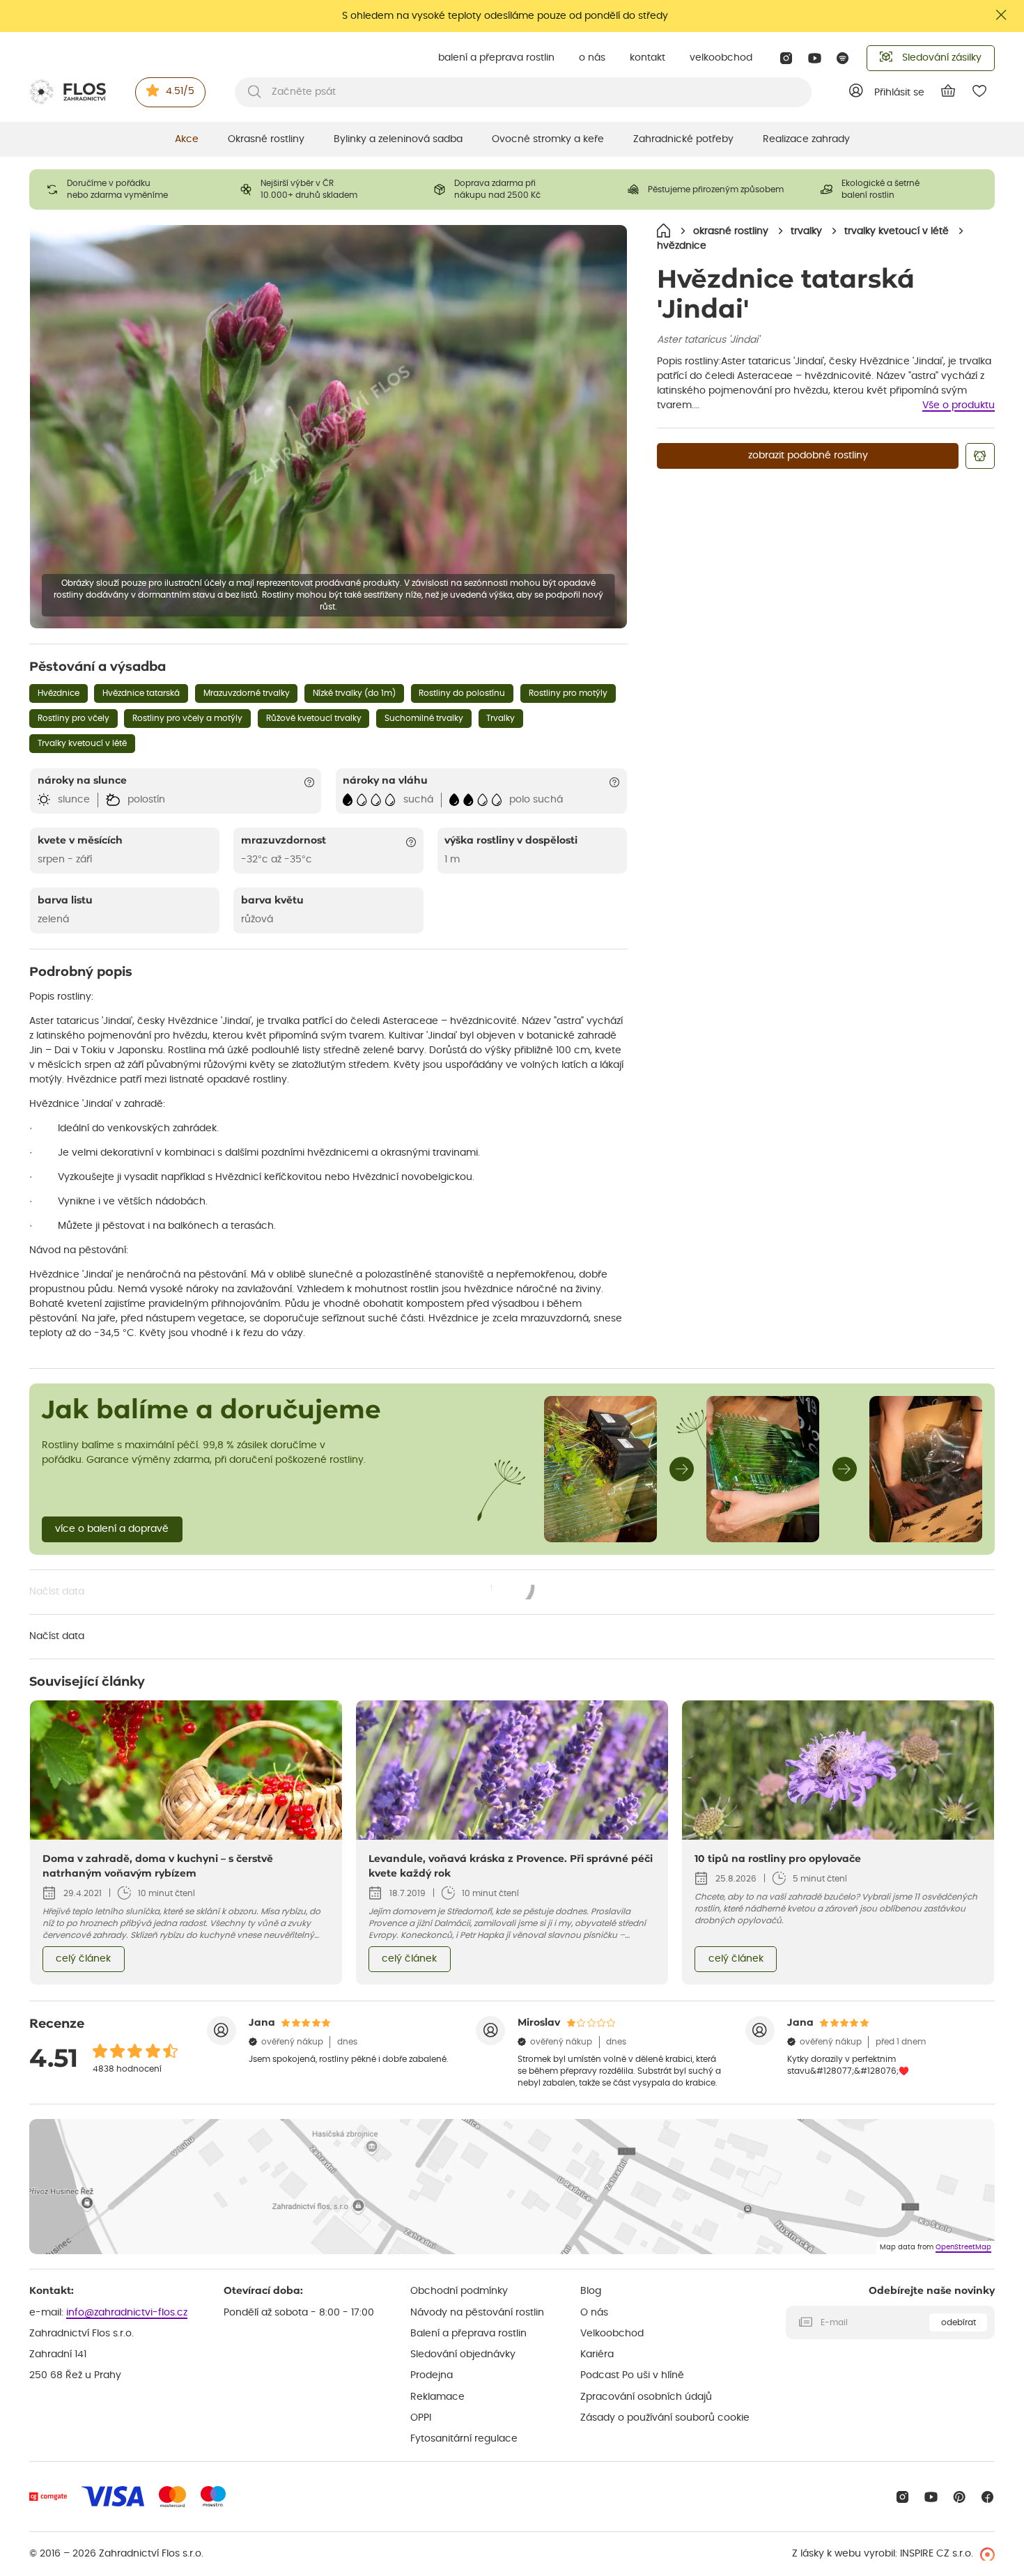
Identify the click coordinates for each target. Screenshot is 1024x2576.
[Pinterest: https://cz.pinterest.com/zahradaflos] (960, 2497)
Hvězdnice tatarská (141, 693)
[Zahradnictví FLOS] (68, 92)
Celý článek (83, 1959)
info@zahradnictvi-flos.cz (127, 2313)
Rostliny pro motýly (568, 693)
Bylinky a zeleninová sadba (398, 139)
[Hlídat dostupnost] (980, 456)
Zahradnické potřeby (683, 139)
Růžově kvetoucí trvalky (314, 718)
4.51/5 (180, 91)
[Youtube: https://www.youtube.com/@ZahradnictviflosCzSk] (815, 58)
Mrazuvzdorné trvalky (247, 693)
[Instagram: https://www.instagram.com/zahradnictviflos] (786, 58)
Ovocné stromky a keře (548, 139)
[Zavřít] (1002, 15)
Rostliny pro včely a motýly (187, 718)
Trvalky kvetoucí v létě (82, 743)
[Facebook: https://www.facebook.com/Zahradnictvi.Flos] (987, 2497)
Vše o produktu (959, 405)
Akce (187, 139)
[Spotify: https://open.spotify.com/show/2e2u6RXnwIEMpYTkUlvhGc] (843, 58)
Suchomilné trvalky (424, 718)
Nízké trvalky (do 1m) (354, 693)
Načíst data (282, 1593)
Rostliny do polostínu (462, 693)
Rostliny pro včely (73, 718)
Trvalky (501, 718)
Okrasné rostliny (266, 139)
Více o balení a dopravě (112, 1529)
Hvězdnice (59, 693)
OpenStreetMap (963, 2247)
